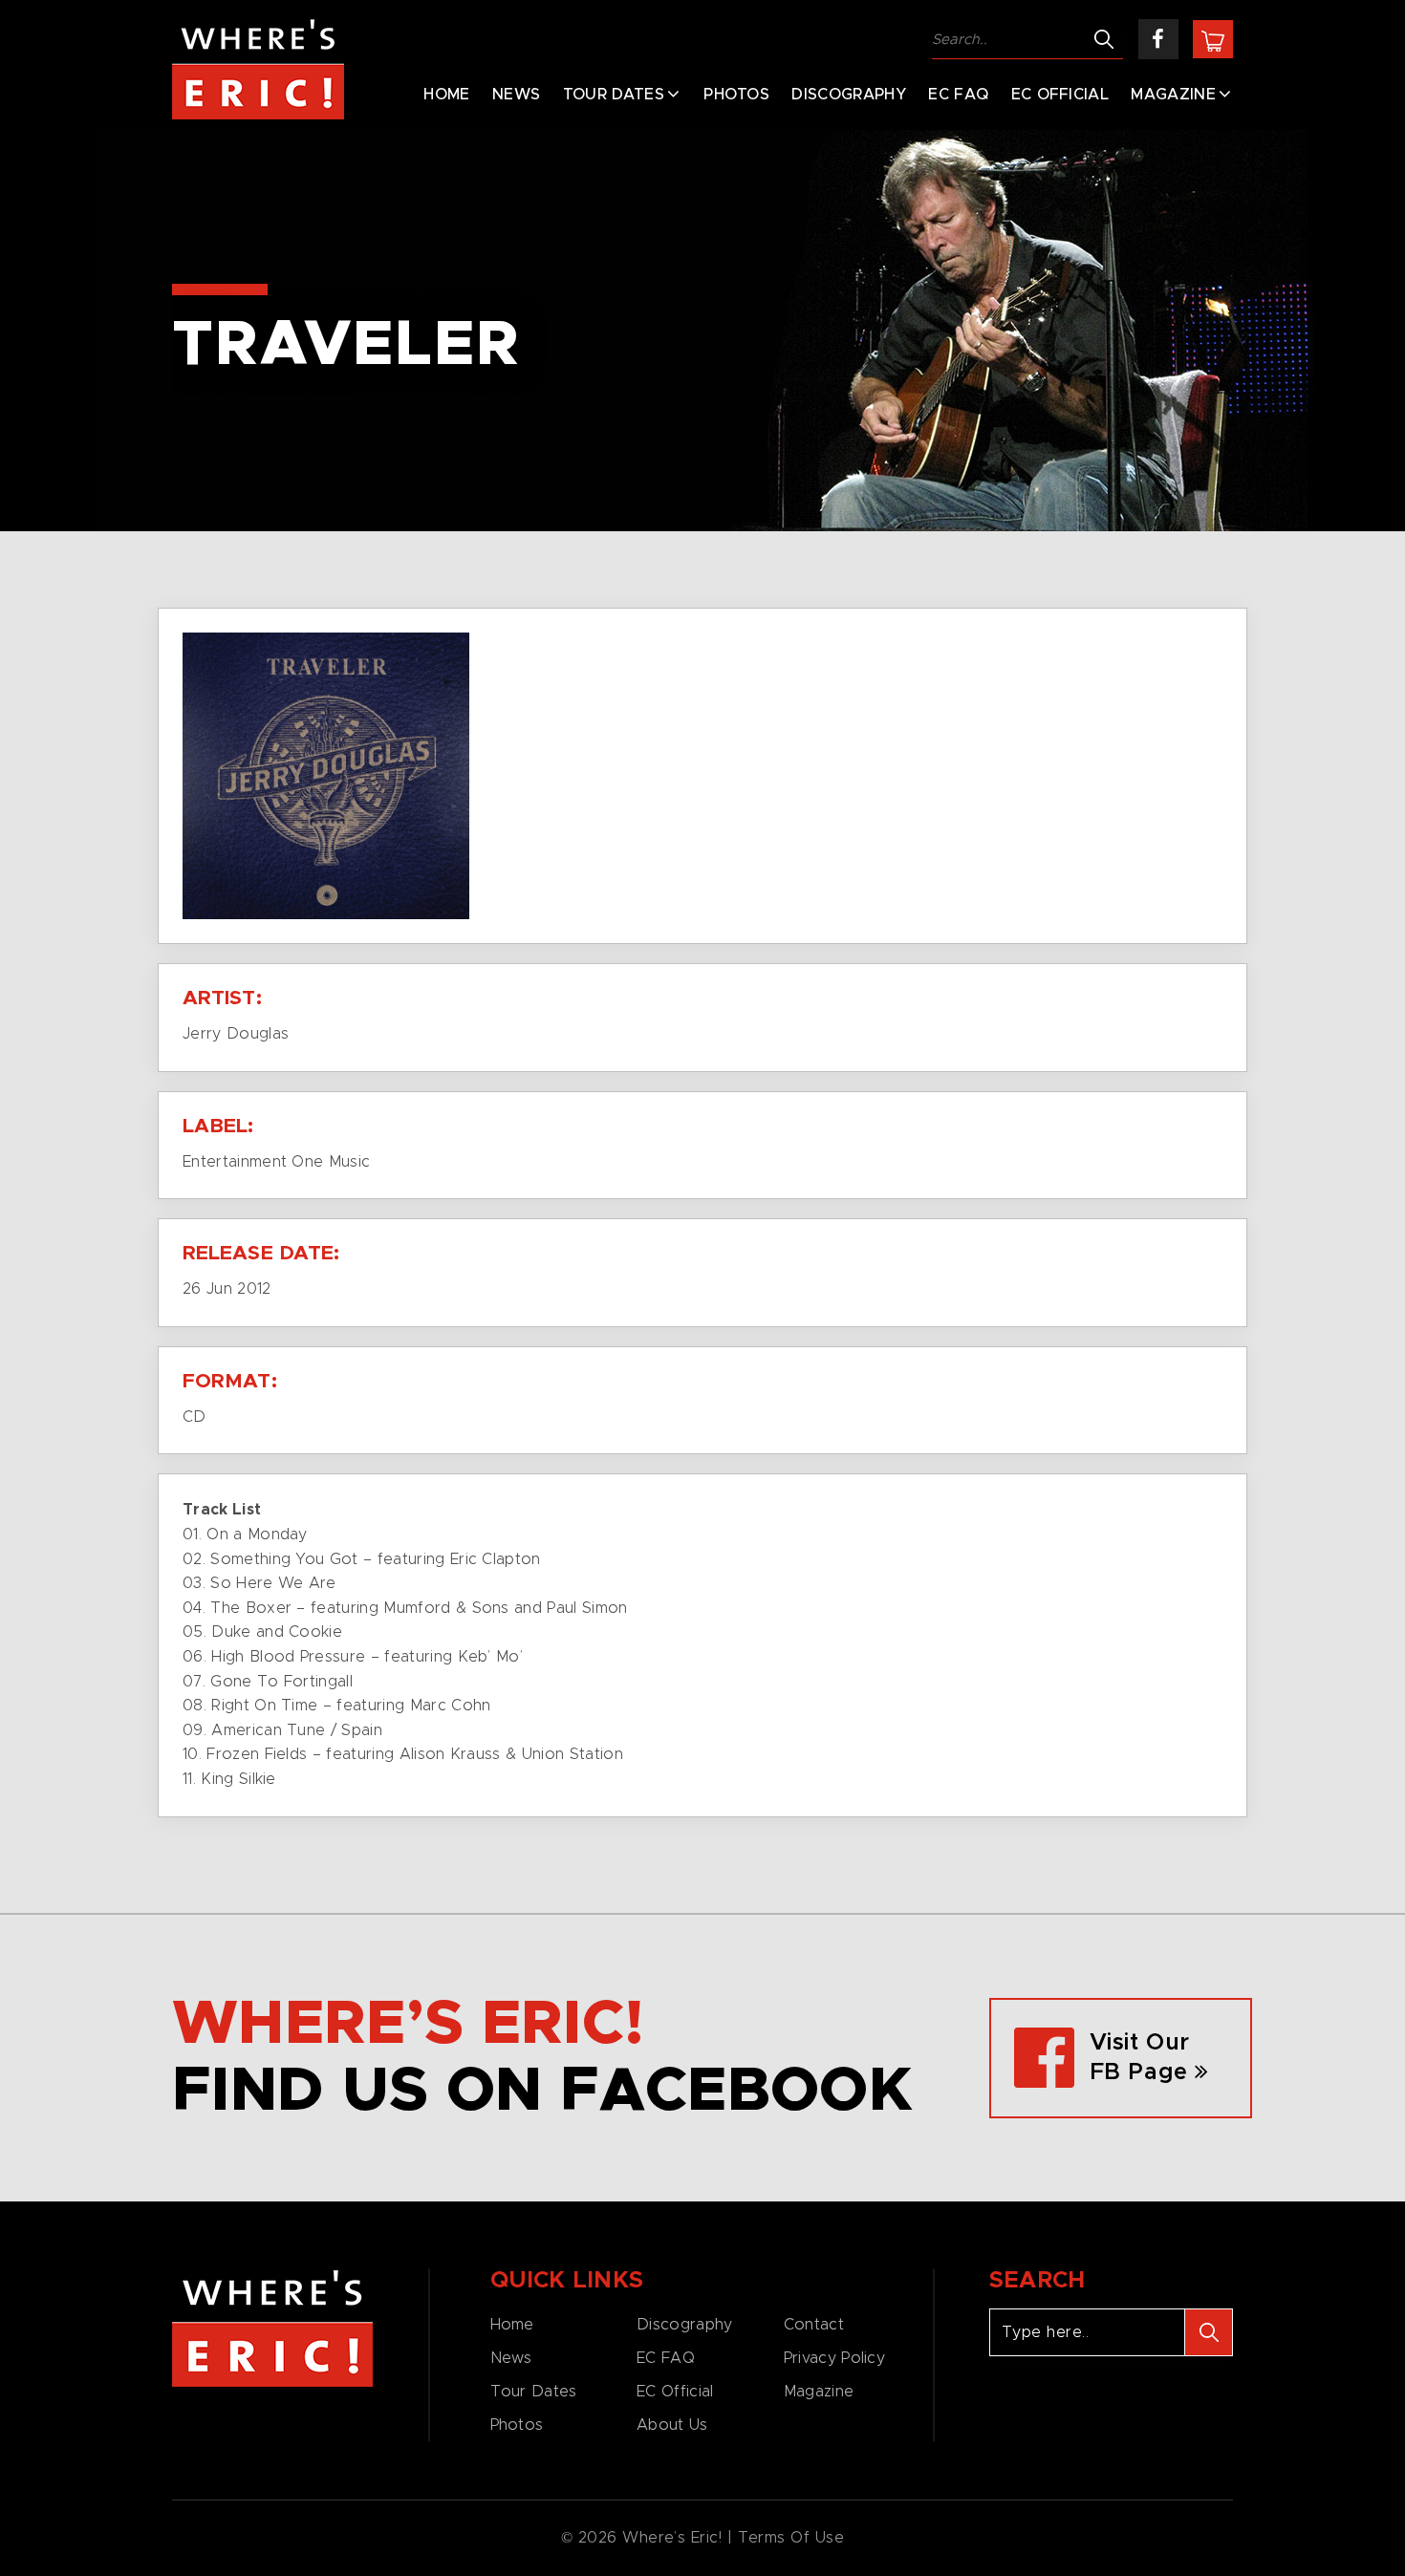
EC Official (1060, 95)
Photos (736, 95)
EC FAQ (958, 95)
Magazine (1173, 95)
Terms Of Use (791, 2538)
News (516, 95)
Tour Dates (614, 95)
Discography (849, 95)
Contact (814, 2325)
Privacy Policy (834, 2358)
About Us (672, 2425)
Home (446, 95)
